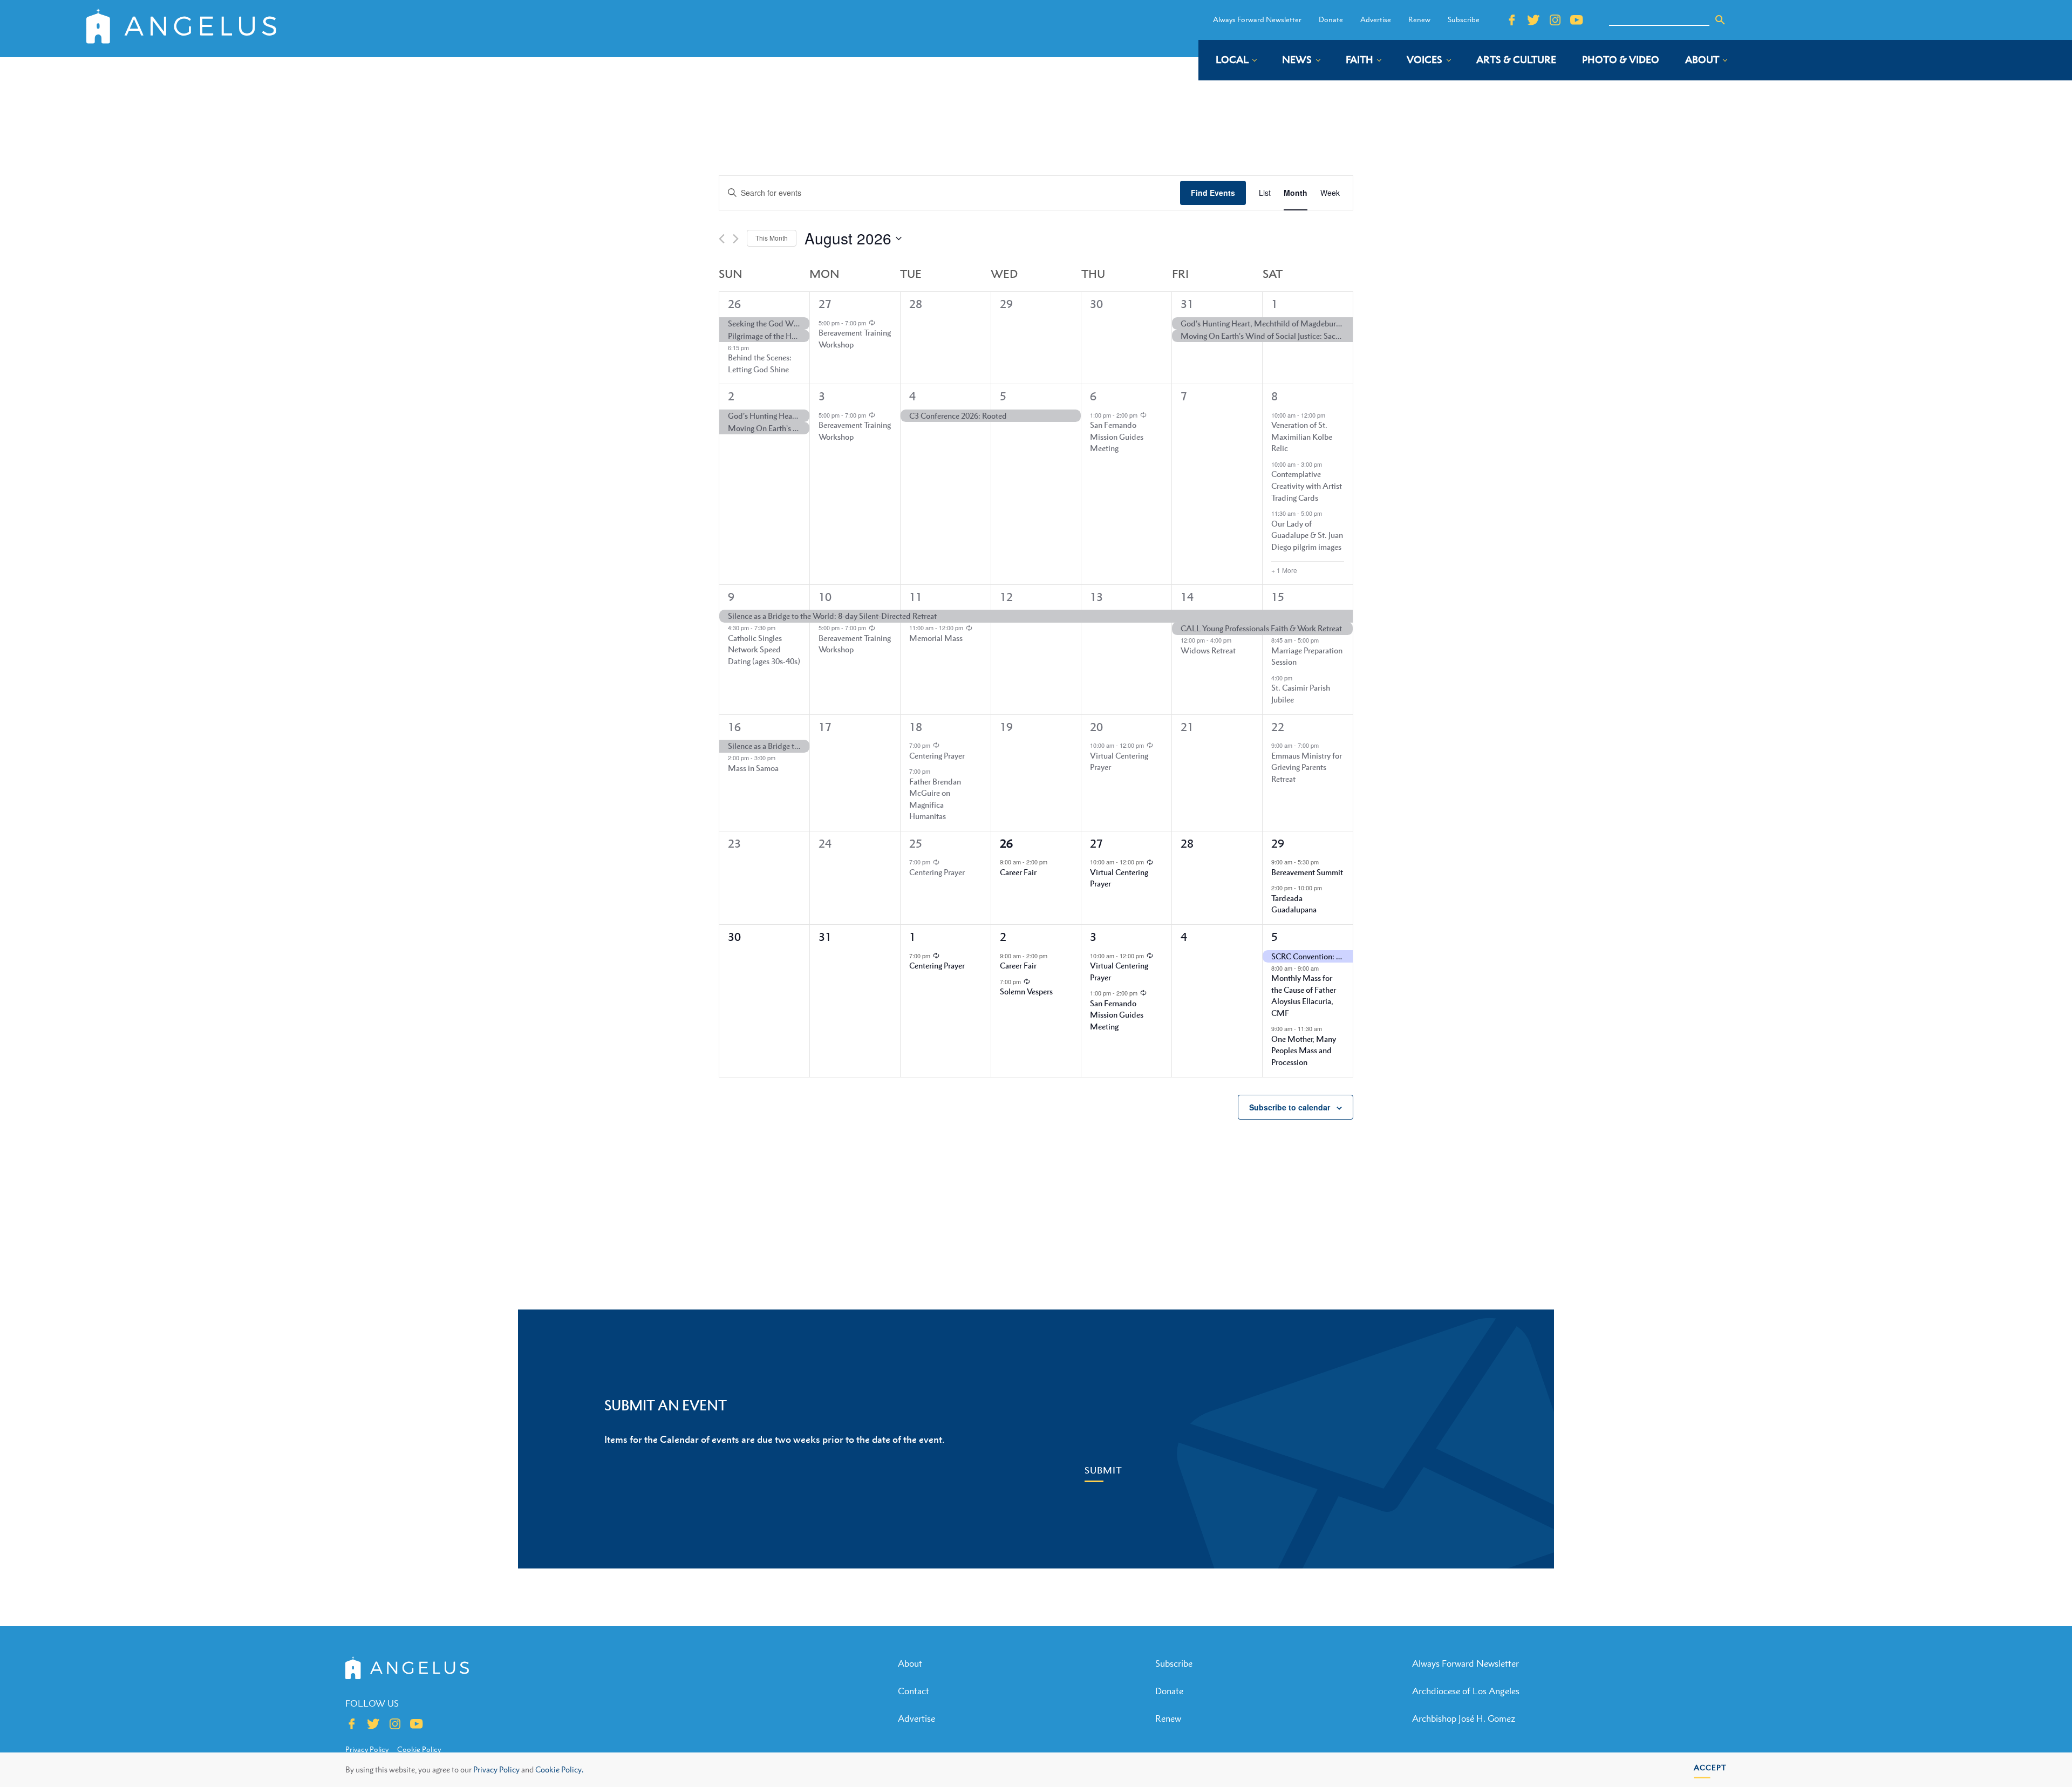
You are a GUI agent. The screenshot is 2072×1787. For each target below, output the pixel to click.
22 (1278, 727)
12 (1006, 597)
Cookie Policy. (559, 1769)
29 (1278, 844)
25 (916, 844)
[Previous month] (722, 239)
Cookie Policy (419, 1749)
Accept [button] (1710, 1767)
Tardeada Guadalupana (1294, 904)
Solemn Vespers (1026, 991)
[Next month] (736, 239)
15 (1278, 597)
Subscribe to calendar (1290, 1107)
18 (916, 727)
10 (825, 597)
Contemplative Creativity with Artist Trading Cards (1307, 485)
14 (1187, 597)
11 (916, 597)
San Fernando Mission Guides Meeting (1117, 436)
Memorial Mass (936, 638)
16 (734, 727)
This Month (772, 238)
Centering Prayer (937, 755)
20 (1096, 727)
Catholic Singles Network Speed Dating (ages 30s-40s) (764, 649)
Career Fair (1018, 872)
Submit (1103, 1470)
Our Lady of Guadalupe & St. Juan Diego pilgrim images (1307, 535)
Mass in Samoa (753, 768)
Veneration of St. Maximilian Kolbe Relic (1302, 436)
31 (1187, 304)
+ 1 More (1284, 570)
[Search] (1720, 20)
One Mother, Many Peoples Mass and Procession (1304, 1050)
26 (734, 304)
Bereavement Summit (1307, 872)
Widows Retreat (1208, 650)
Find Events (1213, 193)
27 (825, 304)
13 (1096, 597)
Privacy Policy (496, 1769)
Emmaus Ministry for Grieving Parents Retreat (1307, 767)
